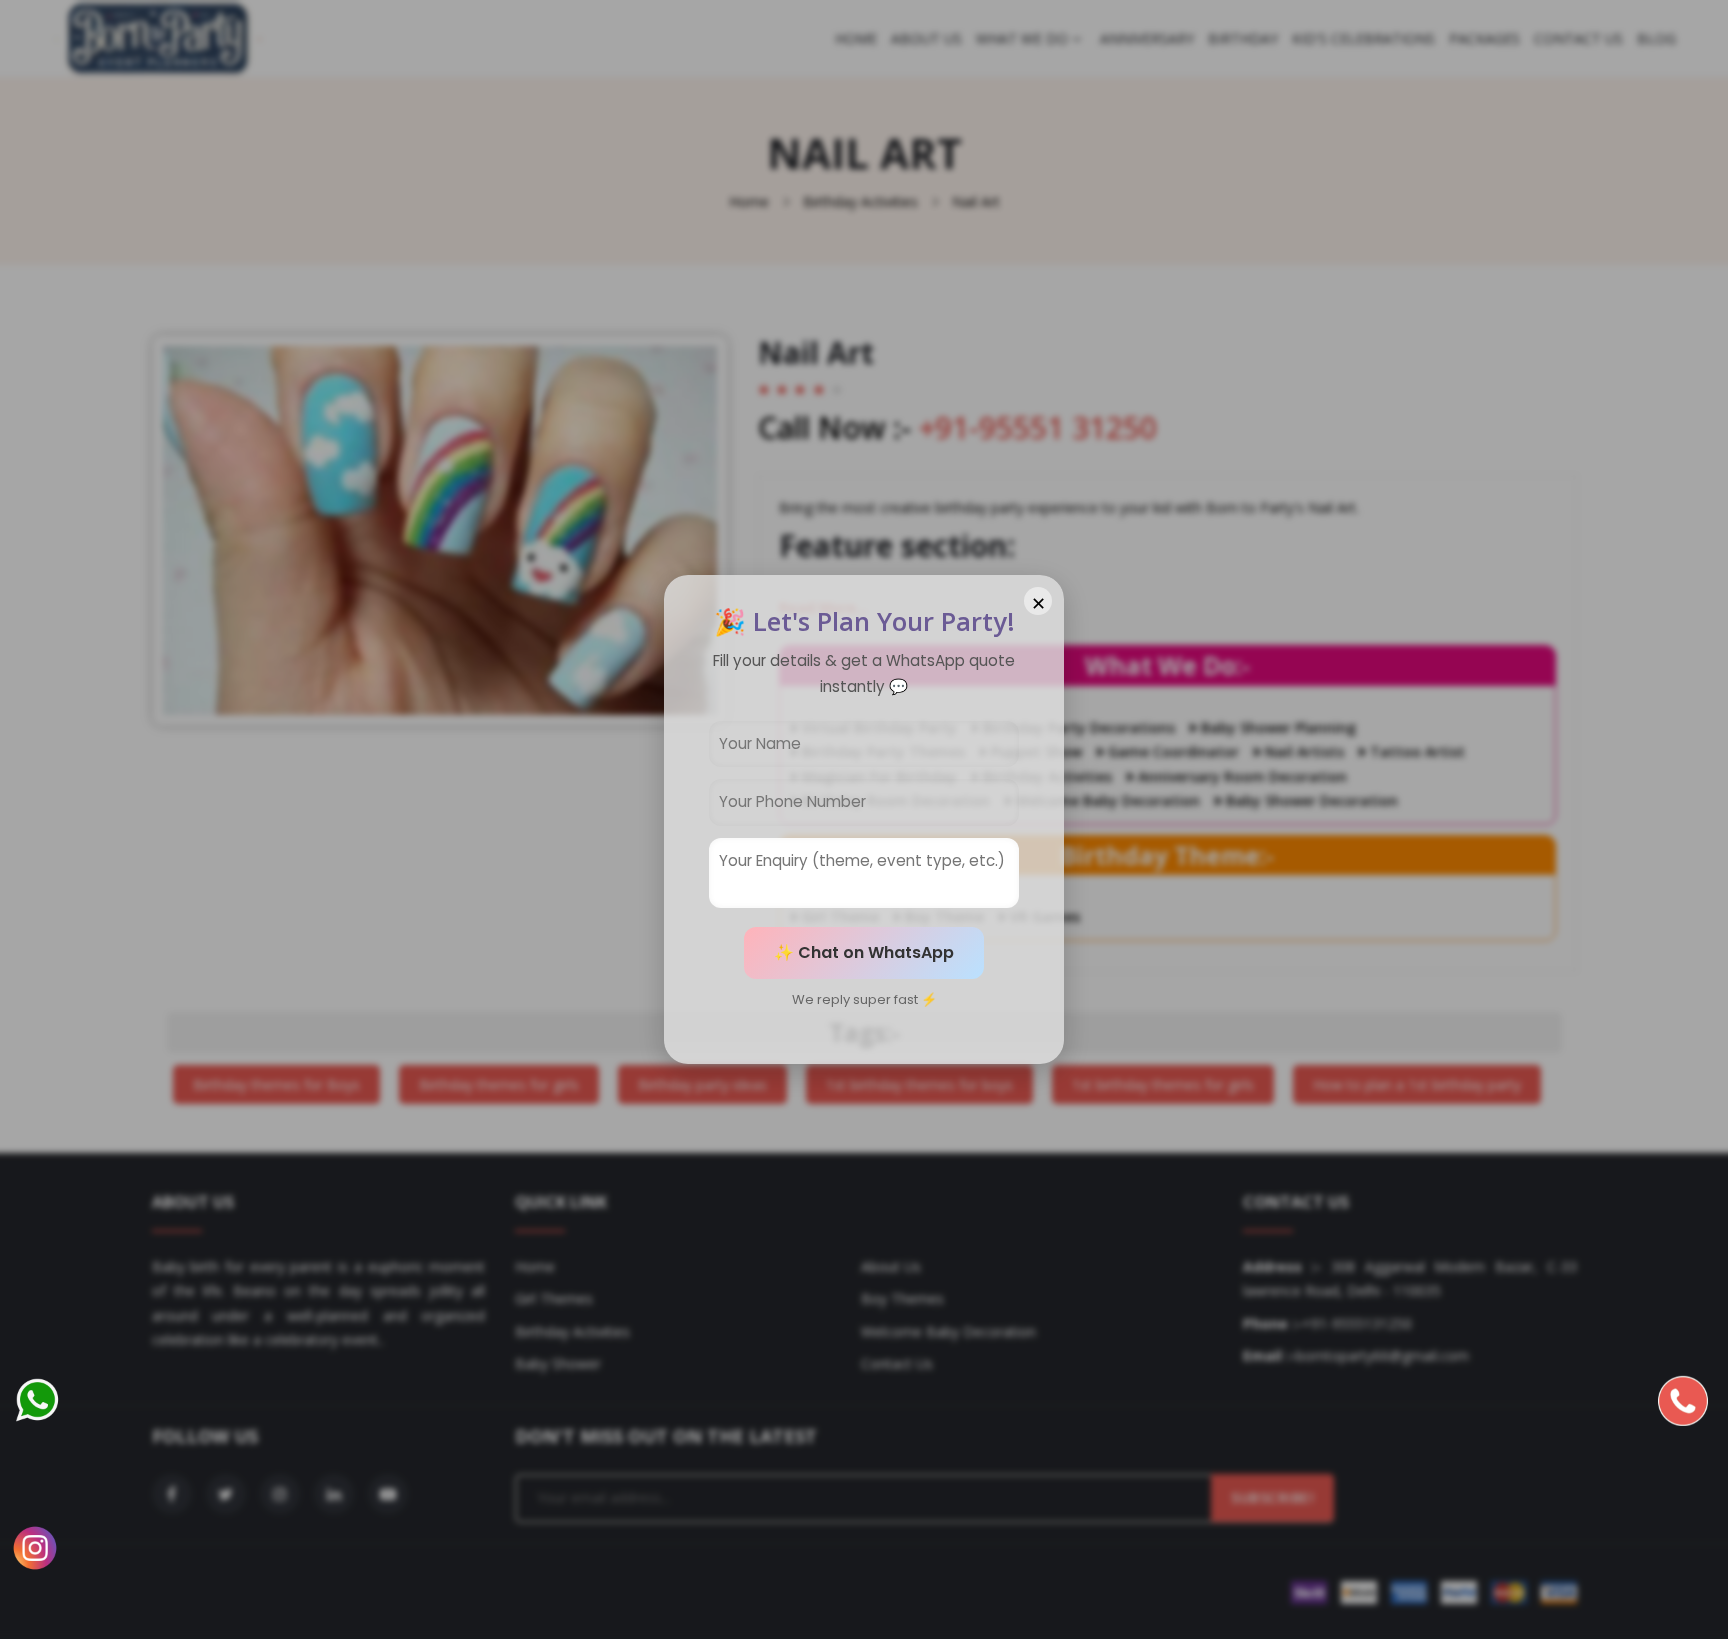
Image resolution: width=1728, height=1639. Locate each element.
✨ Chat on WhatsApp (864, 952)
